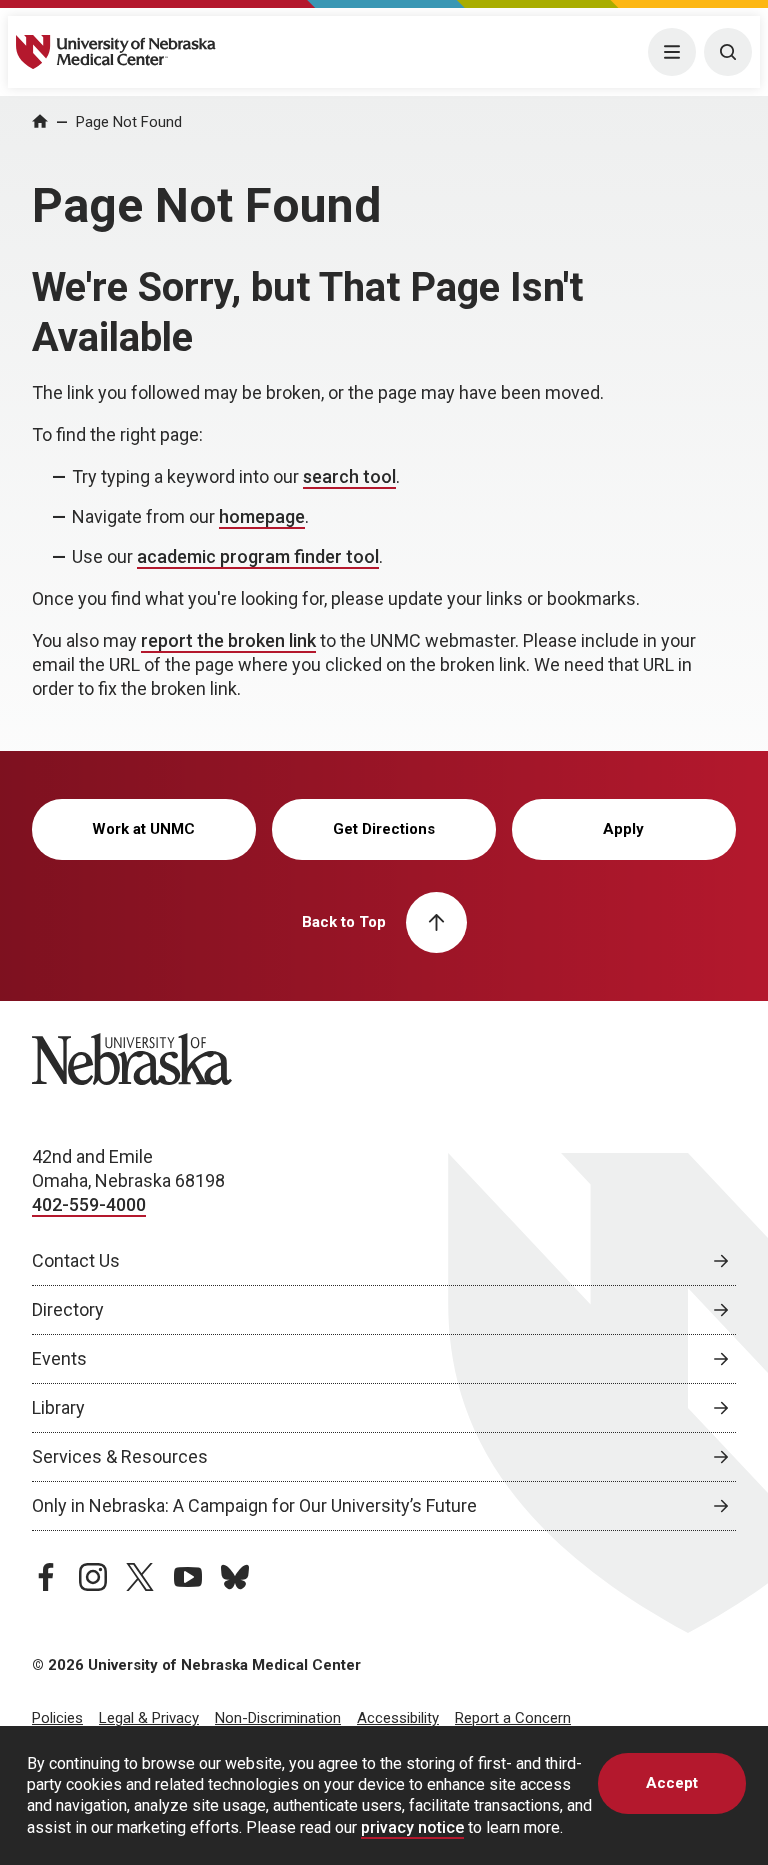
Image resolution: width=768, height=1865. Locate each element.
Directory (68, 1309)
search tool (349, 476)
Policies (57, 1718)
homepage (262, 516)
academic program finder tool (258, 556)
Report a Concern (513, 1718)
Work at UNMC (143, 829)
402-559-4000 (89, 1204)
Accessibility (398, 1718)
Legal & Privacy (149, 1718)
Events (59, 1358)
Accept (672, 1783)
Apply (623, 829)
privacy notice (412, 1827)
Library (58, 1407)
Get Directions (384, 829)
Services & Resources (120, 1456)
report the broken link (228, 640)
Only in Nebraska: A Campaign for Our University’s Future (254, 1505)
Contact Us (76, 1260)
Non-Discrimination (278, 1718)
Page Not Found (129, 122)
